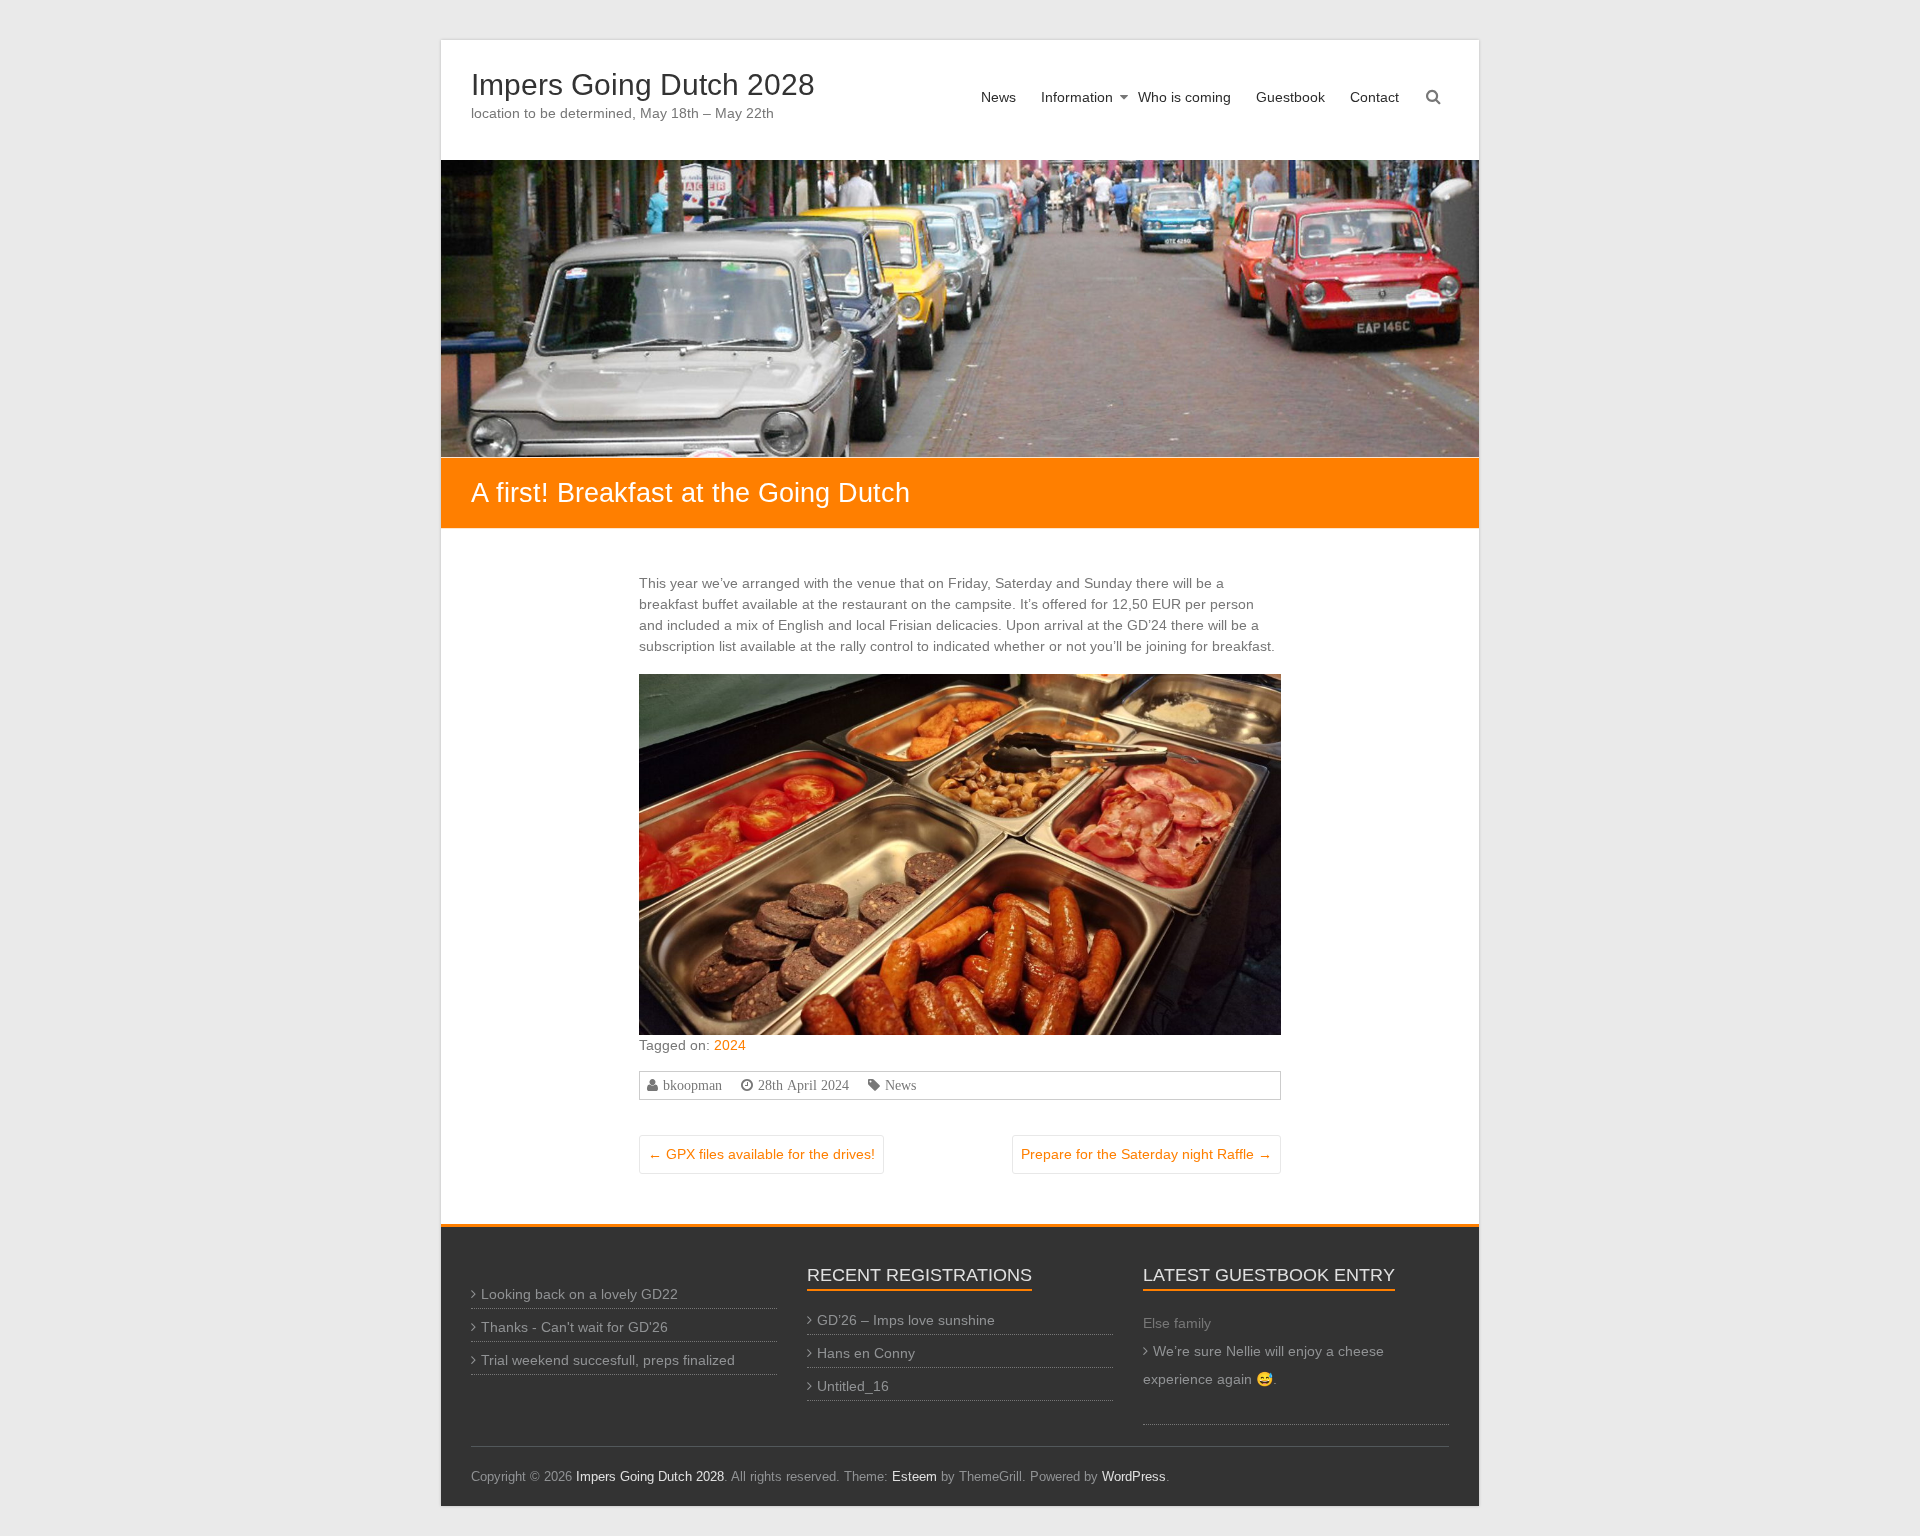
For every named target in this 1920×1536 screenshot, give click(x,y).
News (998, 97)
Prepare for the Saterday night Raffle (1146, 1154)
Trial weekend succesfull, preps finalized (608, 1360)
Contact (1374, 97)
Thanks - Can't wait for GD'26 (574, 1327)
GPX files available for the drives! (761, 1154)
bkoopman (692, 1085)
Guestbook (1290, 97)
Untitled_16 (853, 1386)
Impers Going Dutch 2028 (643, 84)
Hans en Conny (866, 1353)
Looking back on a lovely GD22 (579, 1294)
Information (1077, 97)
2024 (730, 1045)
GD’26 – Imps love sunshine (906, 1320)
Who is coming (1184, 97)
